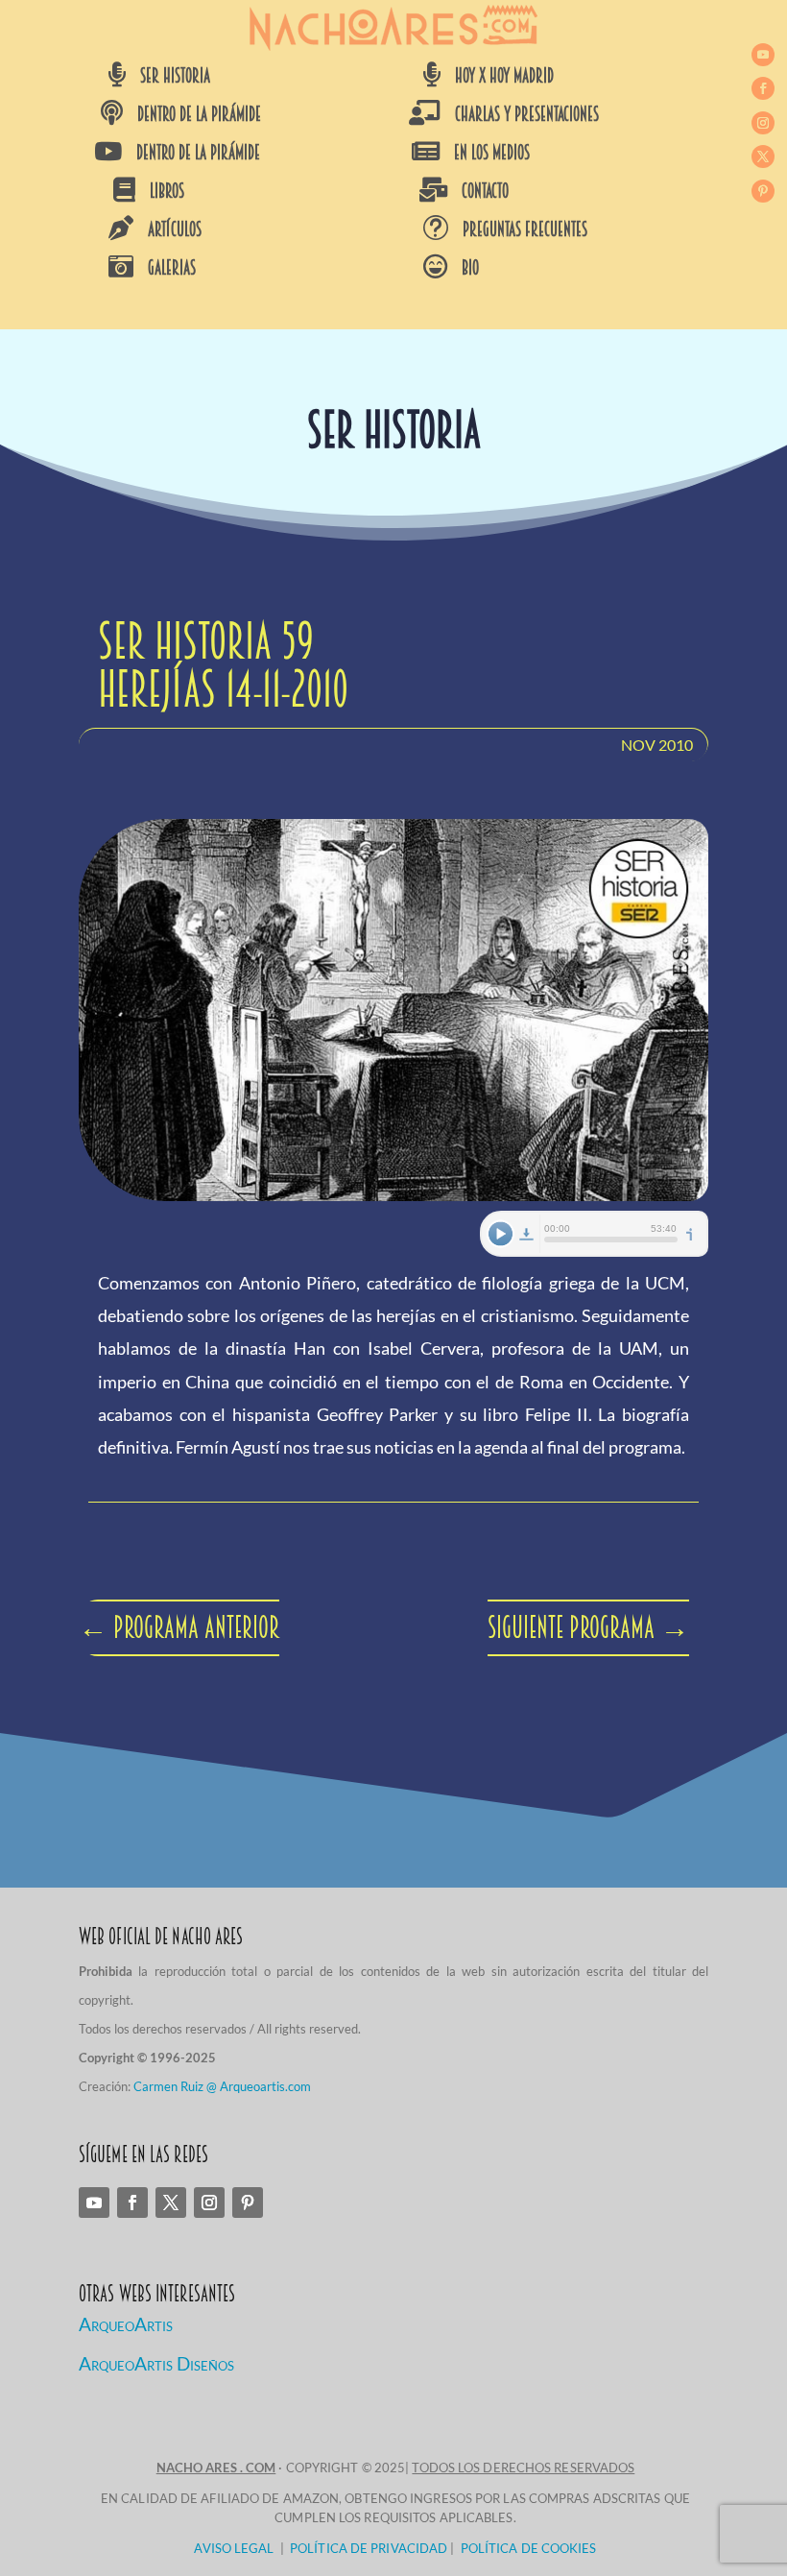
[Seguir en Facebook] (763, 88)
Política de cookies (529, 2548)
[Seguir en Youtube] (763, 55)
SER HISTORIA (175, 76)
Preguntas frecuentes (525, 229)
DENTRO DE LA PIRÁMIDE (199, 114)
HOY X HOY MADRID (504, 76)
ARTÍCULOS (175, 229)
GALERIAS (172, 268)
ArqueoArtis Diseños (156, 2363)
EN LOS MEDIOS (492, 153)
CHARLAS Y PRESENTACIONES (527, 114)
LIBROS (167, 191)
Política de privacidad (369, 2548)
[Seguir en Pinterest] (763, 191)
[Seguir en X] (763, 156)
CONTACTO (485, 191)
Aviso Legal (234, 2548)
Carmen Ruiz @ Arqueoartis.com (222, 2086)
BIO (470, 268)
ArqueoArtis (126, 2324)
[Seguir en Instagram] (763, 123)
